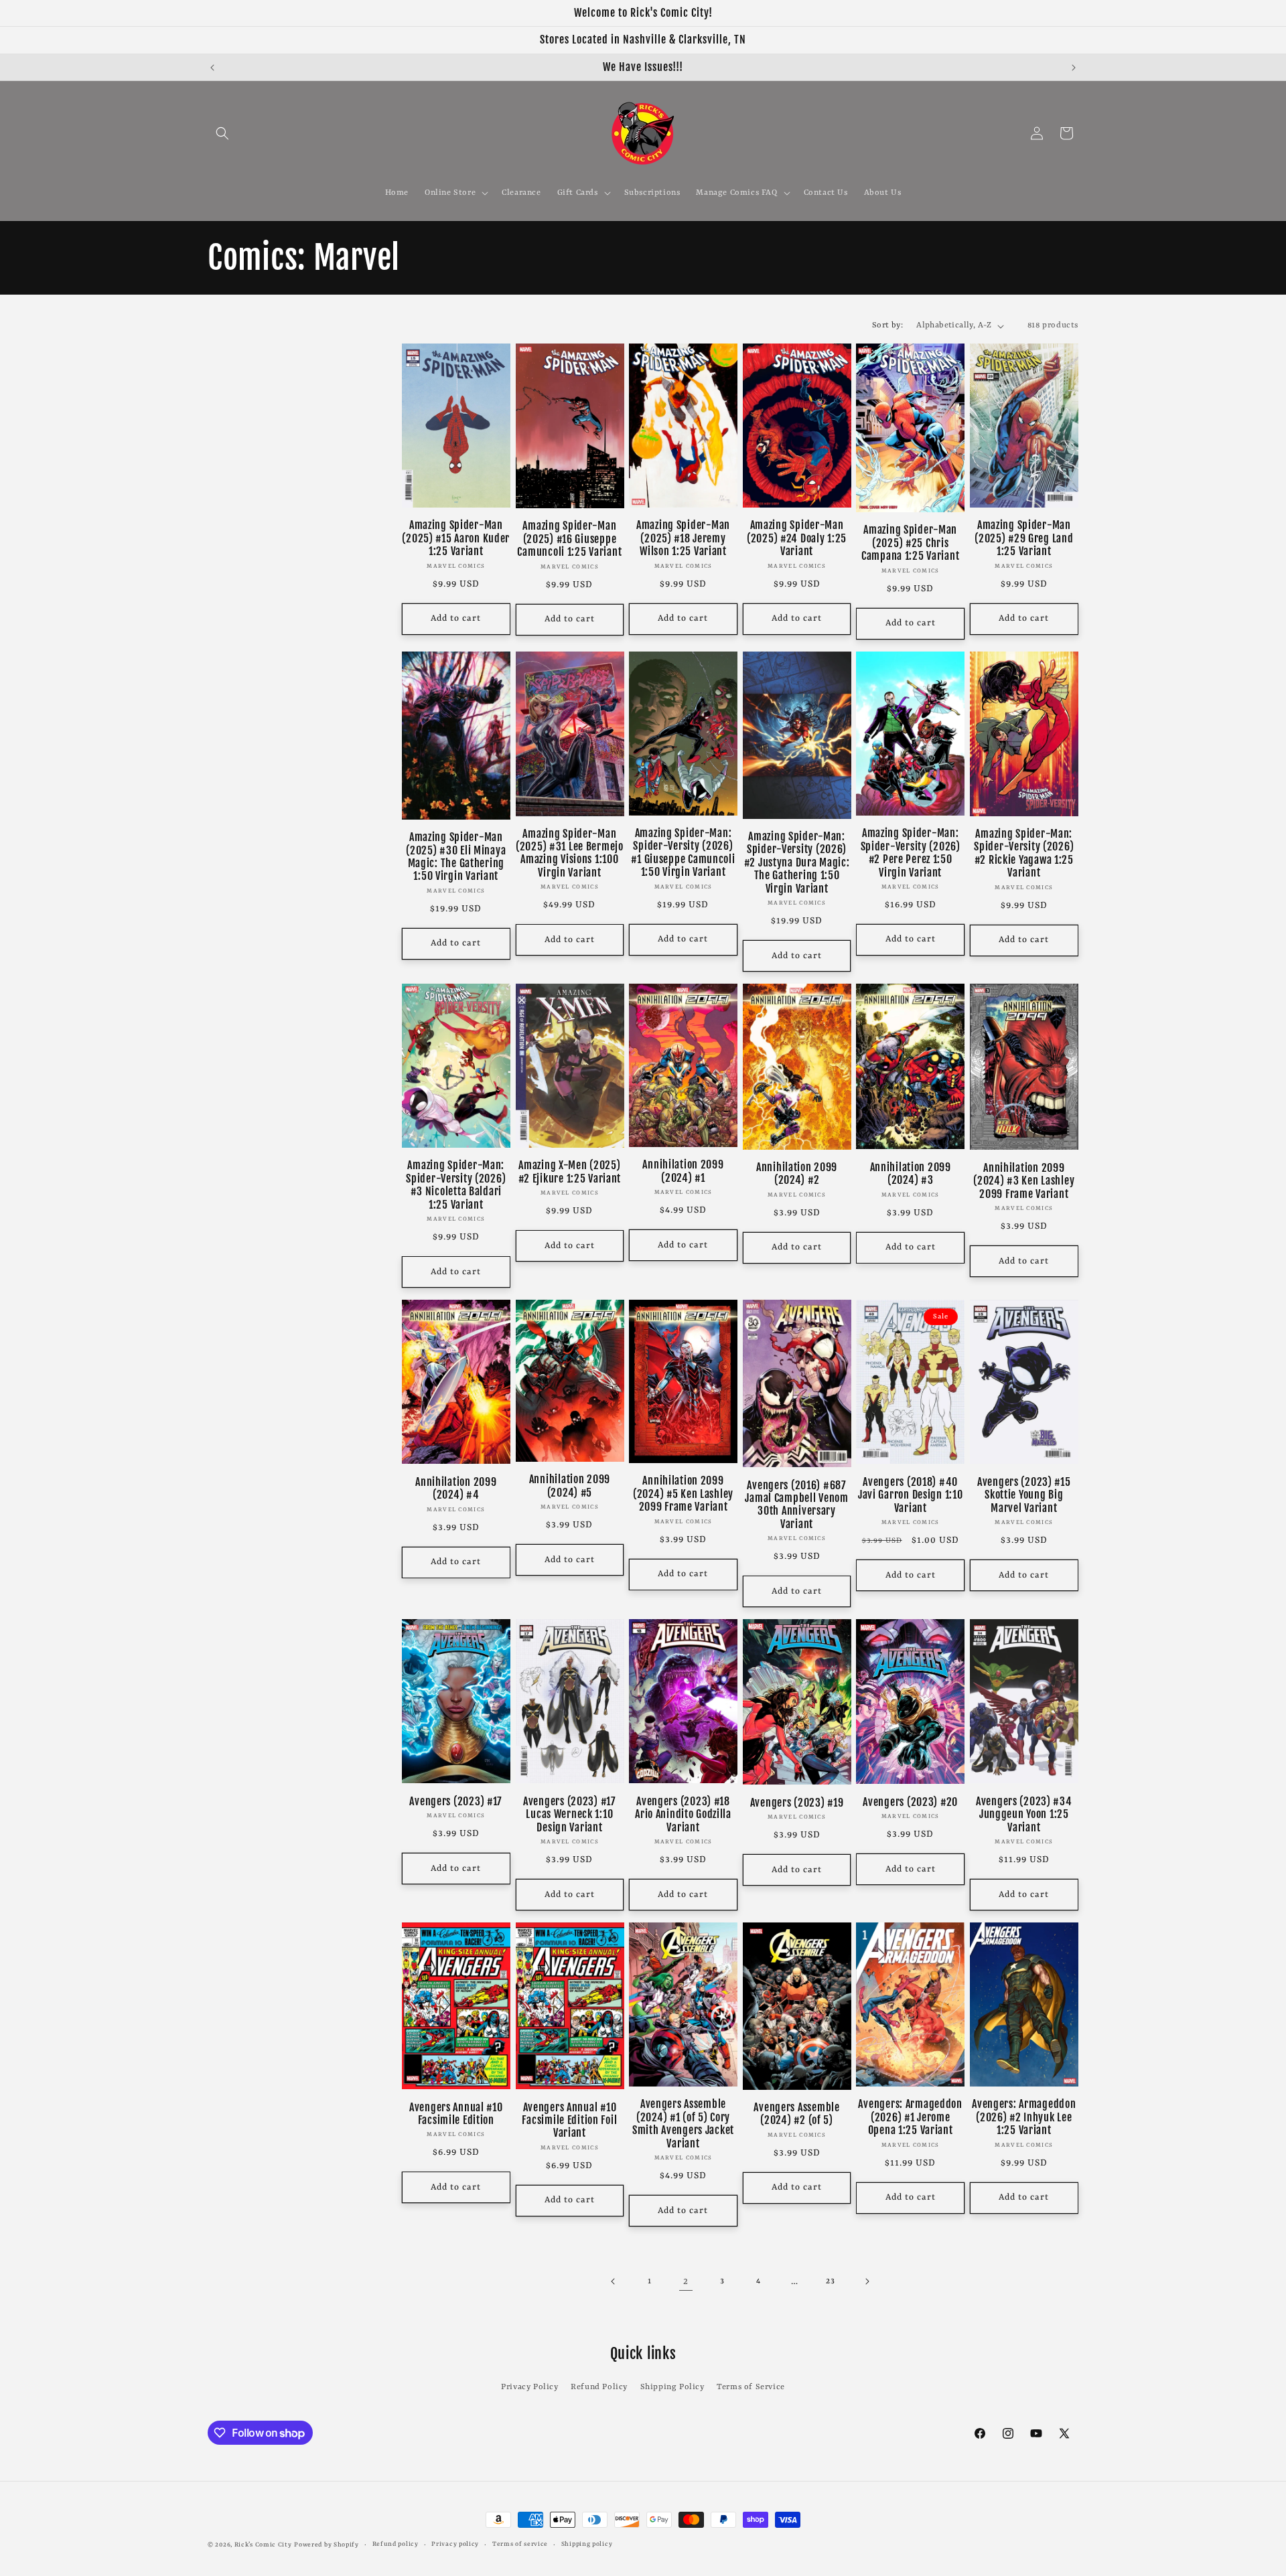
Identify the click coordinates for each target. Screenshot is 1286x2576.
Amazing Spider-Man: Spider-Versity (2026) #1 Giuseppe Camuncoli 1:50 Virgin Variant (683, 853)
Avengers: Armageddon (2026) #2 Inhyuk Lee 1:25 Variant (1024, 2117)
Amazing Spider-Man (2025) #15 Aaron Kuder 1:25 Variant (456, 538)
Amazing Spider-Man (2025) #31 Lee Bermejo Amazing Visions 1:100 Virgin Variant (570, 853)
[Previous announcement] (212, 68)
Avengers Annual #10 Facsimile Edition (456, 2114)
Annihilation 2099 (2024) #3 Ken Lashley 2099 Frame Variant (1024, 1181)
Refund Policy (599, 2387)
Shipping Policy (672, 2387)
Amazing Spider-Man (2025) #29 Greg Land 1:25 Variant (1024, 538)
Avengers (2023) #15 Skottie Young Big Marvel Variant (1024, 1495)
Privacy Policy (529, 2387)
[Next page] (867, 2281)
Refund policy (396, 2544)
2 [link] (686, 2281)
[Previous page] (614, 2281)
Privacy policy (455, 2544)
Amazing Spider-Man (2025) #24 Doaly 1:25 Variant (797, 538)
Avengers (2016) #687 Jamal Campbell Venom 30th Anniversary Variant (796, 1505)
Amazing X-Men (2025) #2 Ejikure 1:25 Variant (570, 1172)
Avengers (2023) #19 (797, 1803)
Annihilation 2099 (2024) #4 (456, 1489)
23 (830, 2281)
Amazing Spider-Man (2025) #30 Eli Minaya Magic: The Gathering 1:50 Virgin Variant (456, 857)
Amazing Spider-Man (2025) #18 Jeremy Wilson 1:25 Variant (683, 538)
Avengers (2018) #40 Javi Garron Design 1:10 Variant (911, 1495)
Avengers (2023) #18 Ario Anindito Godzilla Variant (683, 1815)
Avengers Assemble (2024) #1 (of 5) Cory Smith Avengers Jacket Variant (683, 2124)
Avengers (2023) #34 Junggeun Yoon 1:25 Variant (1024, 1815)
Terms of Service (751, 2387)
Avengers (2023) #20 (910, 1802)
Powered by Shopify (327, 2545)
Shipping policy (587, 2544)
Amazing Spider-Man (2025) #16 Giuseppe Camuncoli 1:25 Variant (569, 539)
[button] (222, 133)
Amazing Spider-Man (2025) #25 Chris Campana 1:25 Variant (910, 543)
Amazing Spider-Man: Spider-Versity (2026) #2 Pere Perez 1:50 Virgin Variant (911, 853)
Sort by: (887, 325)
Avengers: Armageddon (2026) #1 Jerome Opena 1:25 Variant (910, 2117)
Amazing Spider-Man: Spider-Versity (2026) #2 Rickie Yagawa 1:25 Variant (1024, 853)
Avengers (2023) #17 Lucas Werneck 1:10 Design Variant (570, 1815)
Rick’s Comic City (263, 2545)
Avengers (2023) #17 (456, 1802)
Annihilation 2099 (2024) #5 (570, 1486)
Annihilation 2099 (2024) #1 (683, 1171)
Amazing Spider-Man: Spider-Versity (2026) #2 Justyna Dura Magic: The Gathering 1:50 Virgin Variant (797, 863)
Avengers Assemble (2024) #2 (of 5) (796, 2114)
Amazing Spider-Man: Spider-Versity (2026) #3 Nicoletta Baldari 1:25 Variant (456, 1185)
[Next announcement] (1074, 68)
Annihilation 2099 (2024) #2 (797, 1174)
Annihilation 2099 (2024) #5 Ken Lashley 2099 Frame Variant (683, 1494)
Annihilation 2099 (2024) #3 (911, 1174)
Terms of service (520, 2544)
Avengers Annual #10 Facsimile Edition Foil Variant (569, 2121)
